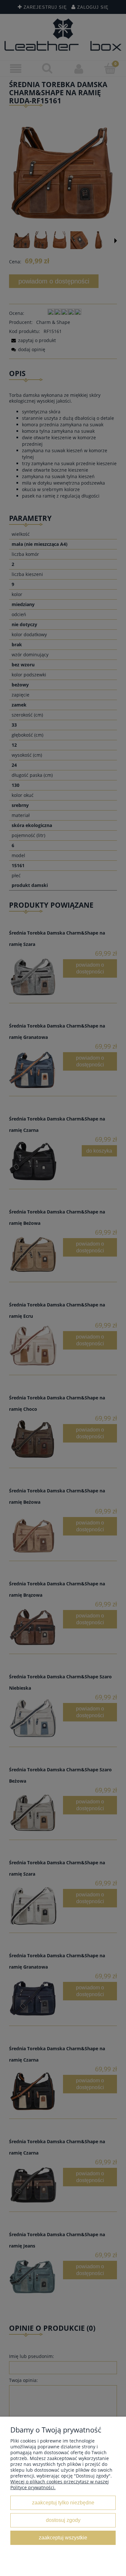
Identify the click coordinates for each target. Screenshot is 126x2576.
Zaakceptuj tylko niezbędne (63, 2502)
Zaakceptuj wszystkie (63, 2537)
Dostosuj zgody (63, 2520)
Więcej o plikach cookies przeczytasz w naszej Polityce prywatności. (60, 2484)
